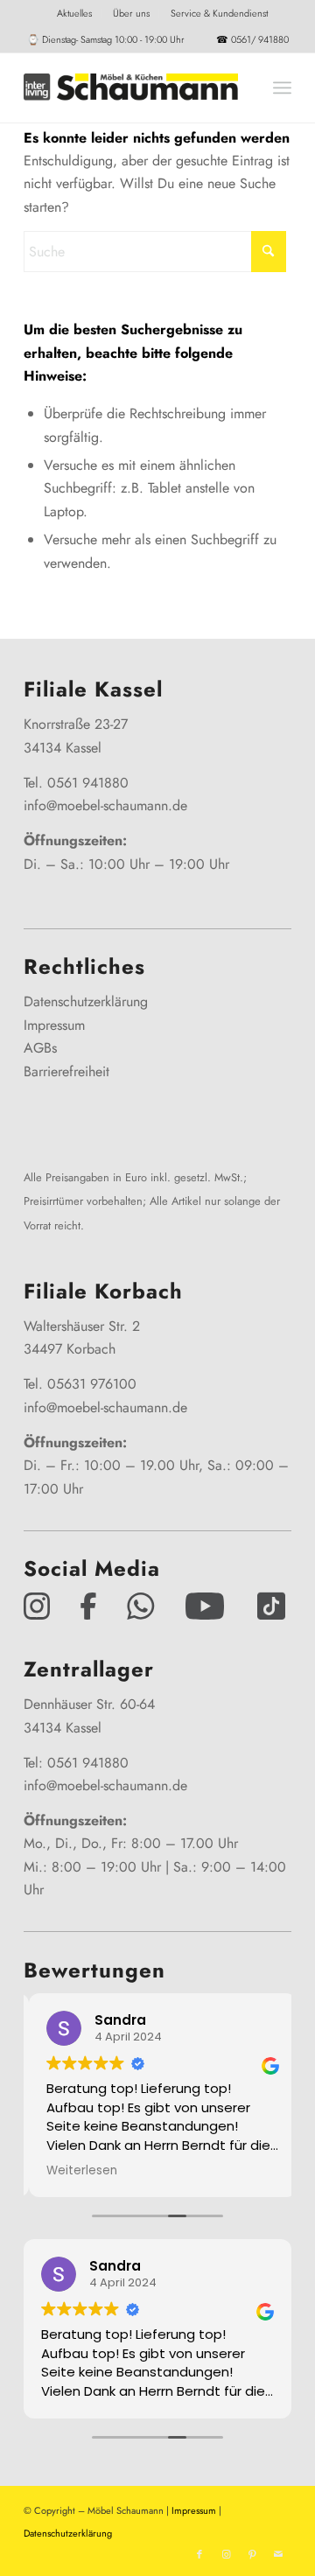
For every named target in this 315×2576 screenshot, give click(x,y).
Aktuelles (74, 13)
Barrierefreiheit (66, 1071)
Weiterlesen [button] (77, 2171)
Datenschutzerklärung (86, 1001)
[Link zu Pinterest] (252, 2554)
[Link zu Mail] (278, 2554)
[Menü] (282, 87)
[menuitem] (75, 13)
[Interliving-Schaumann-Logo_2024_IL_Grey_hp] (131, 87)
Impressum (54, 1025)
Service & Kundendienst (219, 13)
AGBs (40, 1048)
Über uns (131, 13)
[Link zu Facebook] (199, 2554)
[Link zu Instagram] (226, 2554)
